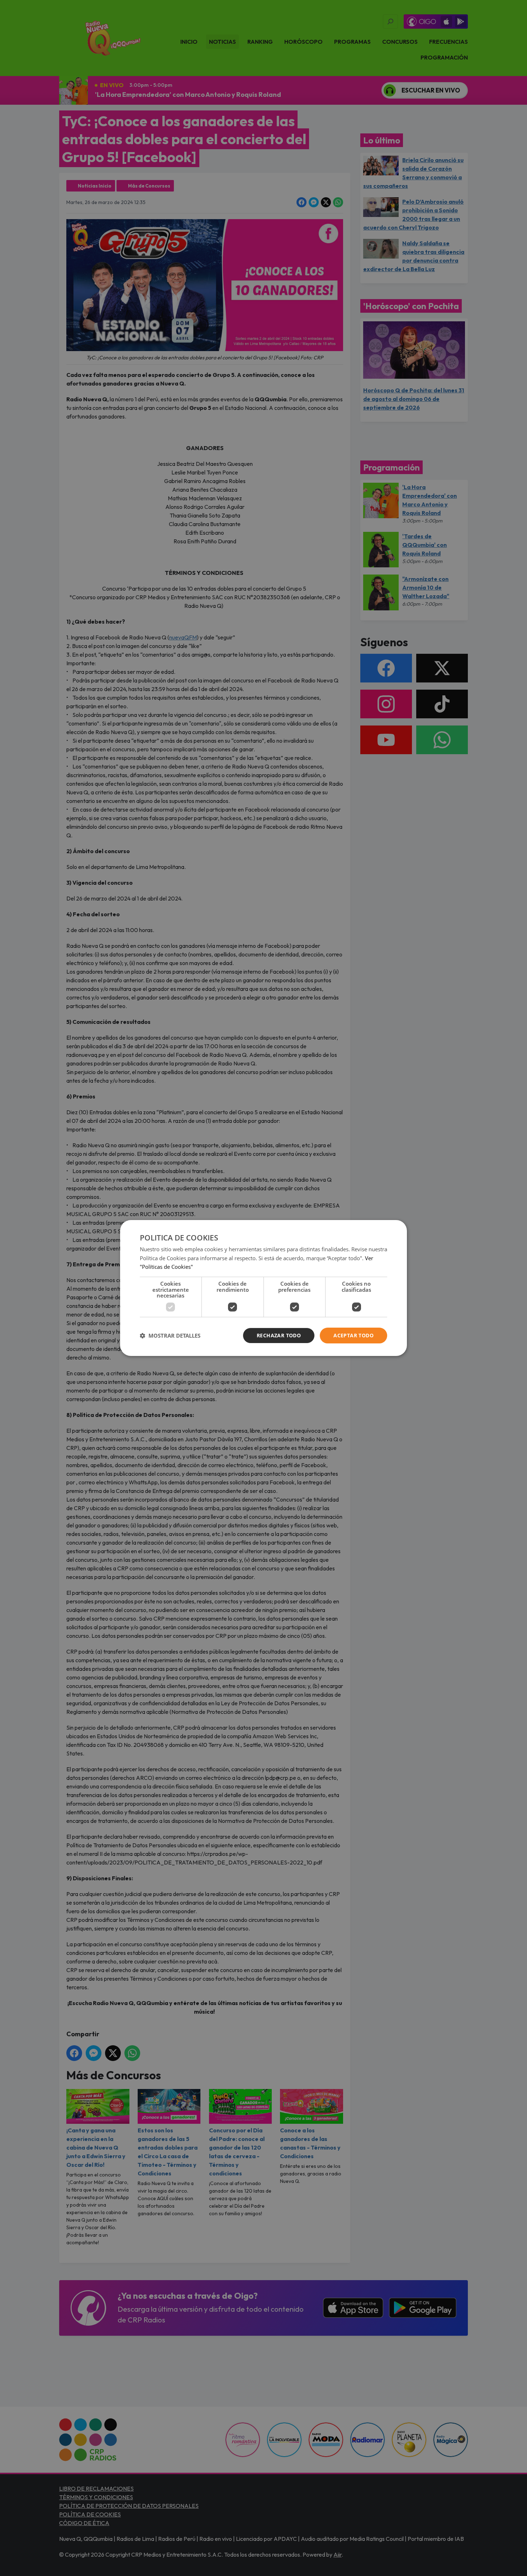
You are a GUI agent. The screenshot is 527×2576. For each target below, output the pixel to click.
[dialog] (263, 1288)
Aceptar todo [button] (353, 1335)
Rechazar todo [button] (279, 1335)
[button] (170, 1336)
